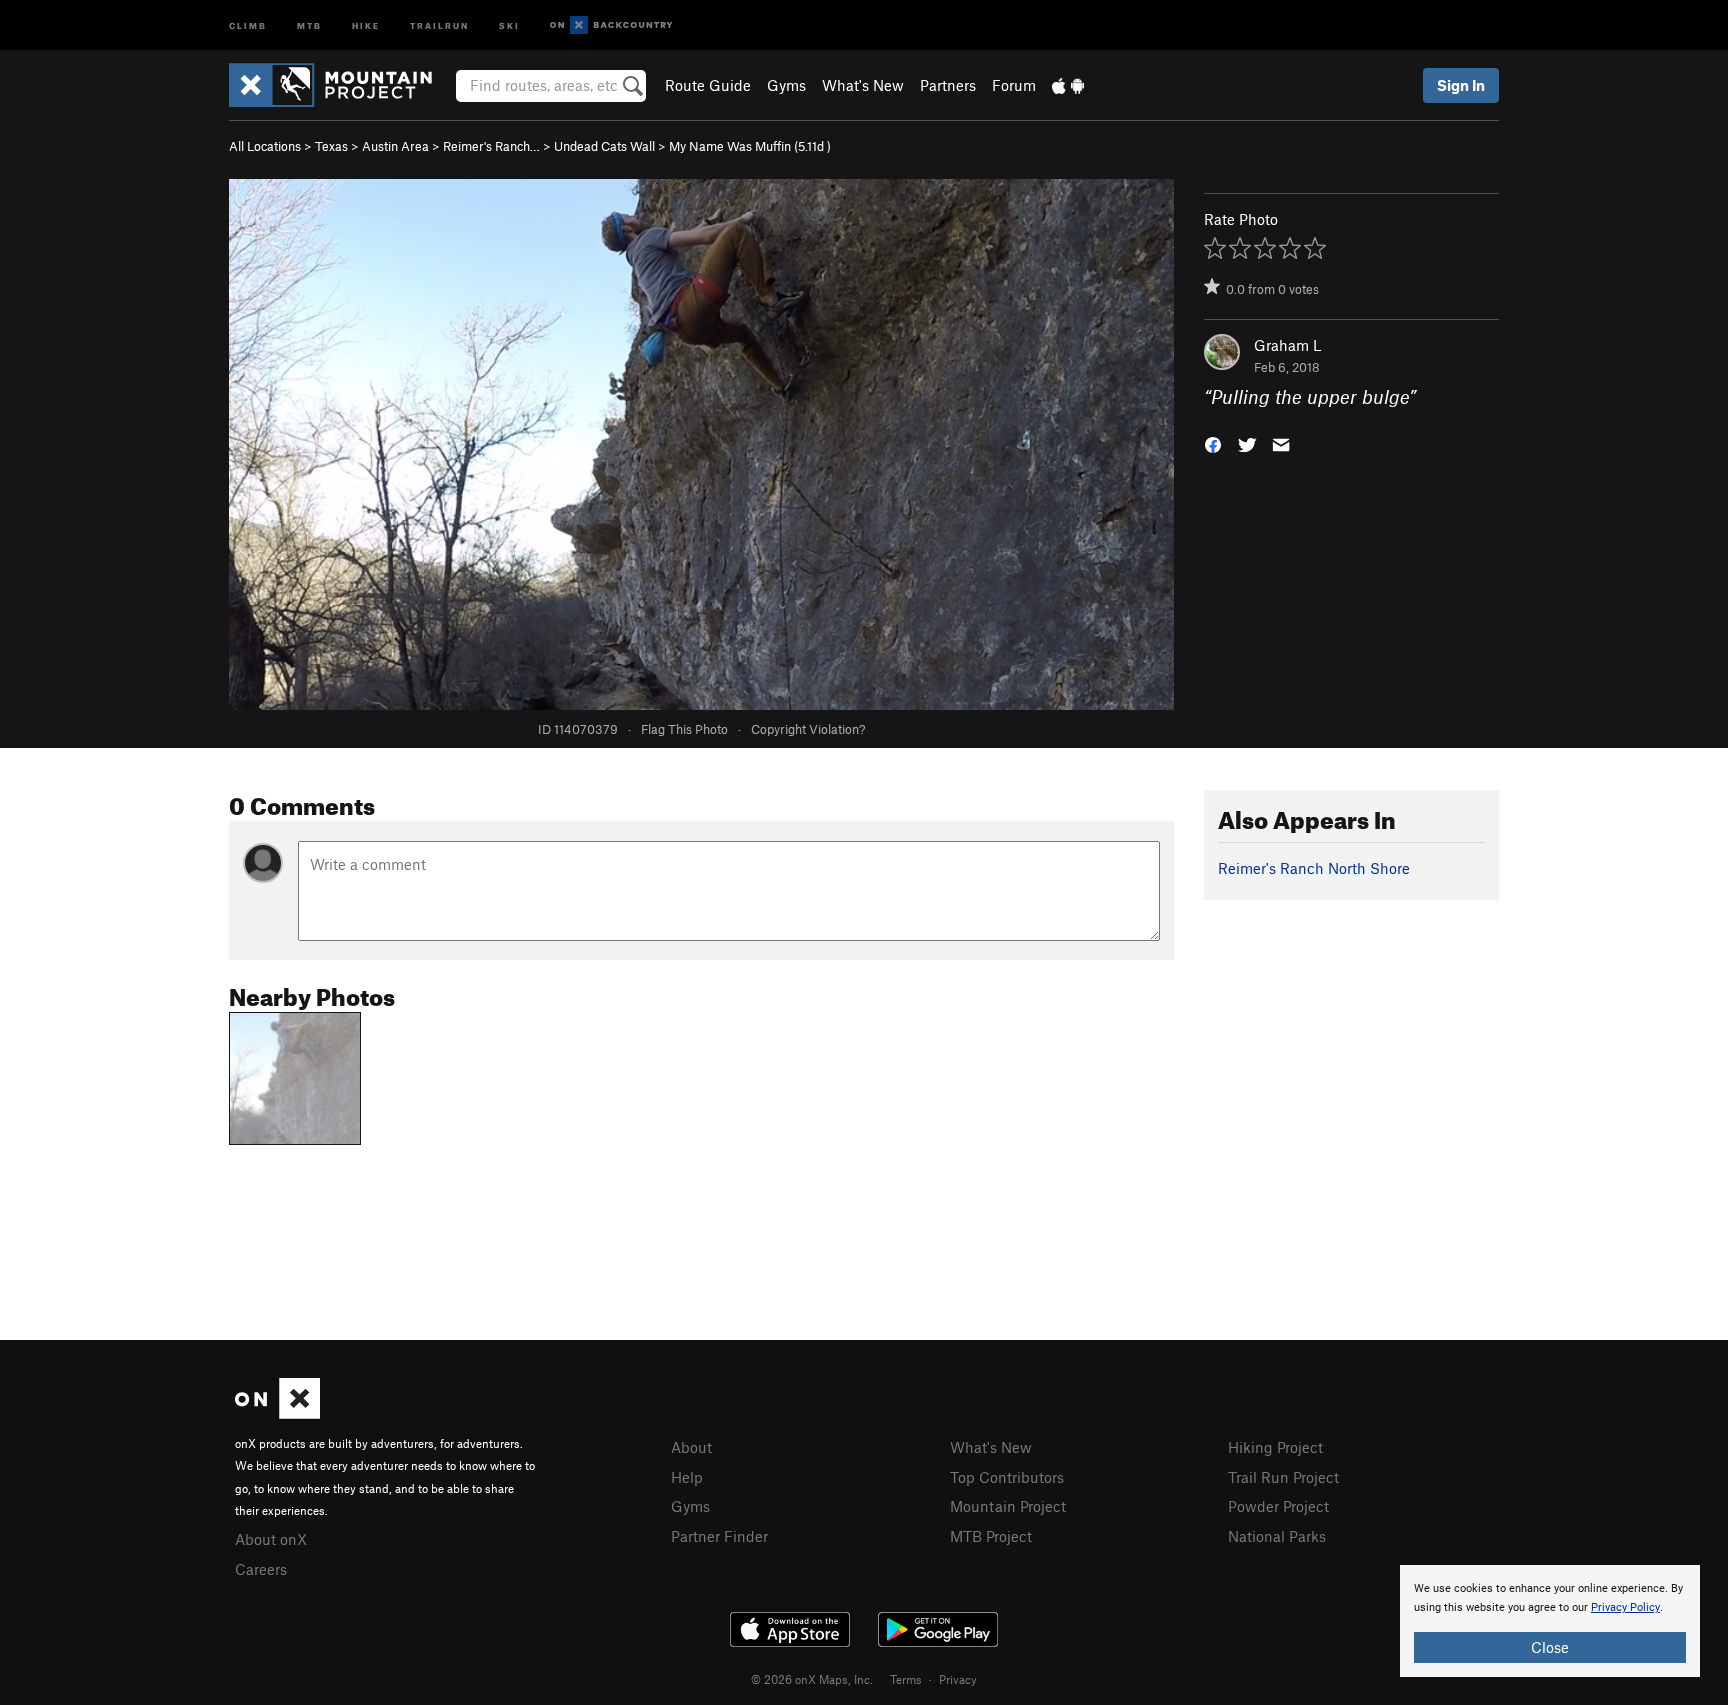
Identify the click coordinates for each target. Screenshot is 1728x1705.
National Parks (1277, 1536)
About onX (271, 1539)
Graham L (1287, 345)
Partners (948, 85)
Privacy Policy (1625, 1607)
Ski (509, 24)
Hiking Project (1275, 1447)
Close (1550, 1647)
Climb (248, 24)
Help (687, 1477)
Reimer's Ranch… (491, 146)
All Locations (265, 146)
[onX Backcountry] (611, 25)
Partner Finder (719, 1536)
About (691, 1447)
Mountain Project (1008, 1506)
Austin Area (395, 146)
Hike (366, 24)
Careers (261, 1569)
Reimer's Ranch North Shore (1314, 868)
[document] (1550, 1621)
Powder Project (1278, 1506)
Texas (331, 146)
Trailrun (439, 24)
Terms (906, 1679)
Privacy (958, 1679)
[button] (1213, 443)
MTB (309, 24)
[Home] (340, 85)
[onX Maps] (277, 1413)
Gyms (786, 85)
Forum (1014, 85)
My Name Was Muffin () (750, 146)
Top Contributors (1007, 1477)
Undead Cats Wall (604, 146)
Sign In (1461, 85)
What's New (863, 85)
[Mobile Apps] (1068, 85)
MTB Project (991, 1536)
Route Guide (708, 85)
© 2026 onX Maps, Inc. (812, 1679)
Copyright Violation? (808, 729)
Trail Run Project (1283, 1477)
